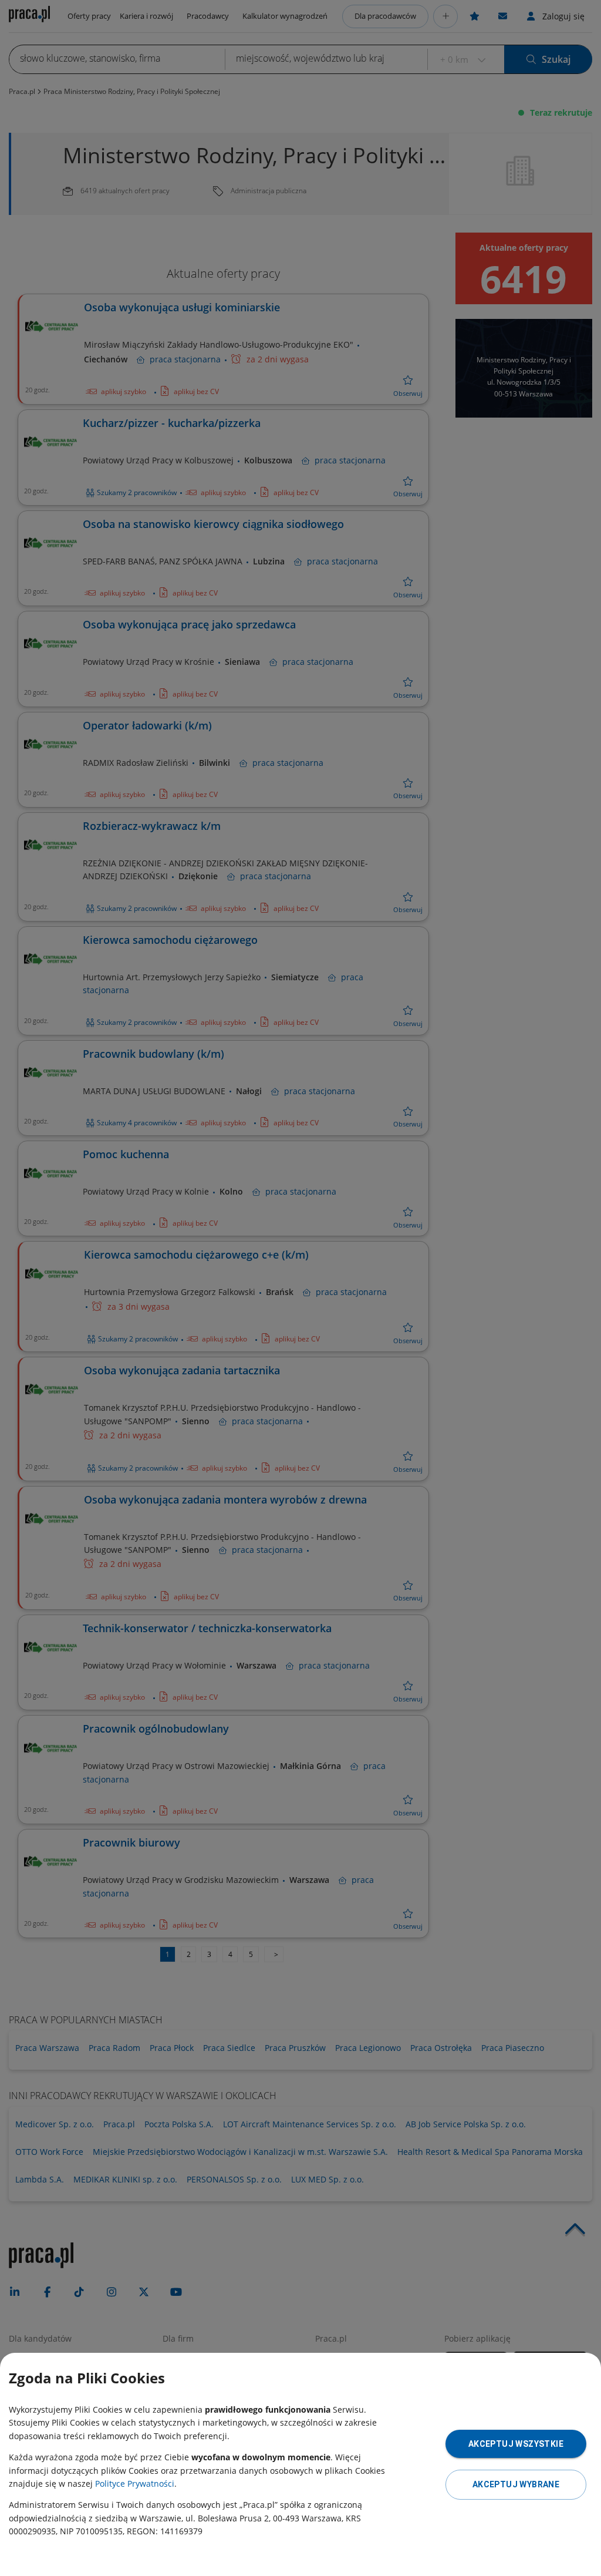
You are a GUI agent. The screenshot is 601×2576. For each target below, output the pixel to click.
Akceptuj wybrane (516, 2484)
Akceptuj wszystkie (516, 2444)
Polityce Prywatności (135, 2483)
